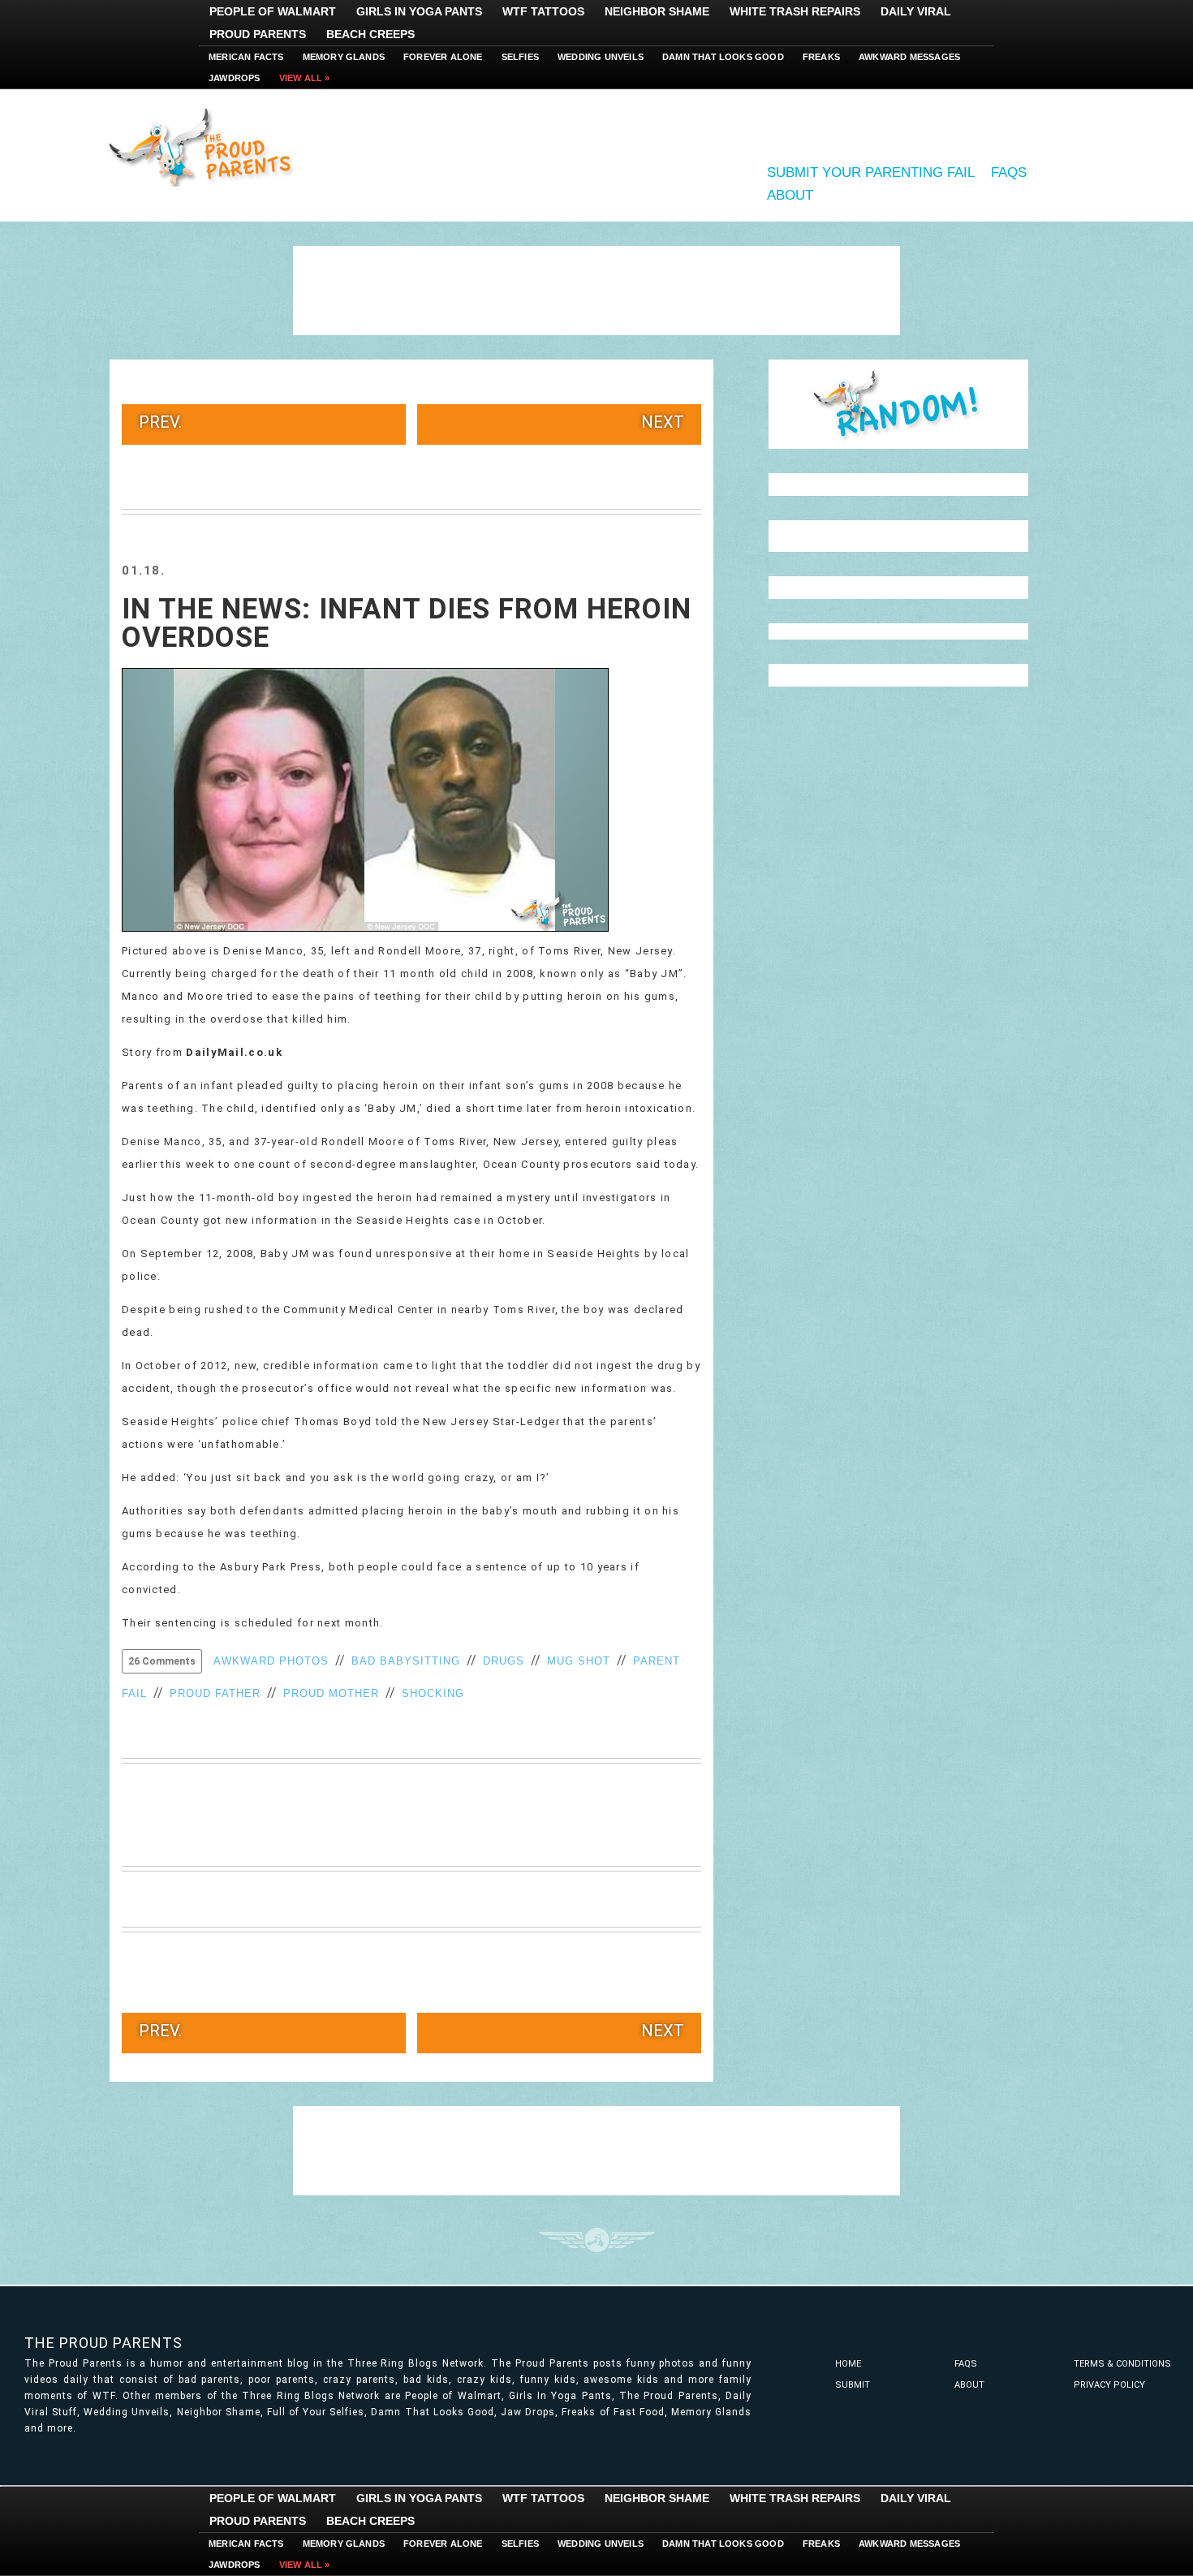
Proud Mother (331, 1693)
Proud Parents (258, 34)
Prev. (160, 422)
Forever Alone (443, 57)
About (790, 195)
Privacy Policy (1109, 2385)
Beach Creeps (370, 34)
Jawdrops (235, 78)
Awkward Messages (909, 57)
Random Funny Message (898, 404)
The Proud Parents (103, 2343)
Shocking (433, 1693)
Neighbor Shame (657, 11)
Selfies (520, 57)
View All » (305, 78)
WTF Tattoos (543, 11)
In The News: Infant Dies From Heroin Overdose (407, 623)
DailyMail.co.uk (234, 1052)
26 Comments (162, 1661)
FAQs (1009, 172)
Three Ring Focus (597, 2240)
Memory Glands (344, 57)
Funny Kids (207, 146)
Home (848, 2364)
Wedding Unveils (601, 57)
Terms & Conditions (1122, 2364)
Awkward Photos (271, 1661)
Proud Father (215, 1693)
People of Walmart (273, 11)
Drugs (504, 1661)
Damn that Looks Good (723, 57)
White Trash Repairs (795, 11)
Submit (853, 2385)
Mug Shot (579, 1661)
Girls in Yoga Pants (419, 11)
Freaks (821, 57)
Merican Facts (246, 57)
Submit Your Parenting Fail (871, 172)
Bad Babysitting (406, 1661)
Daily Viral (916, 11)
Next (663, 422)
